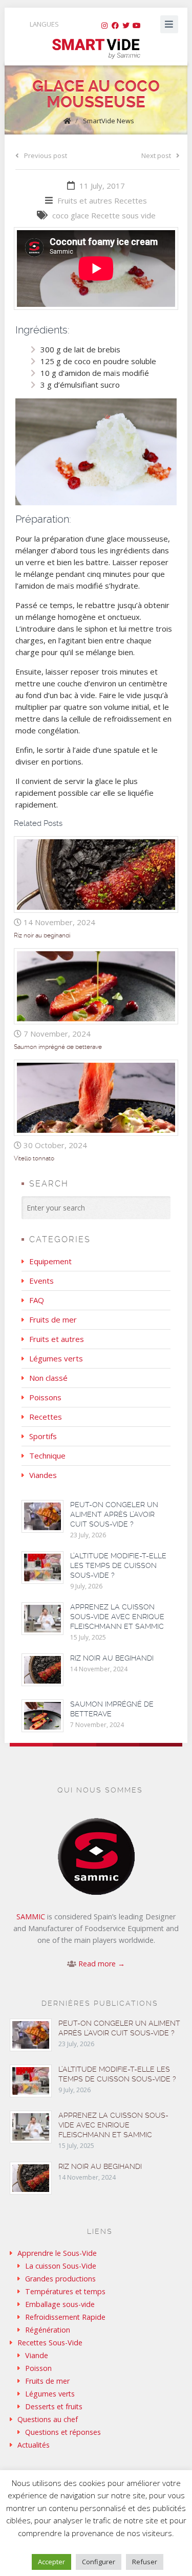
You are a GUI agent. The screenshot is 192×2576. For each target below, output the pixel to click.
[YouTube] (137, 26)
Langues (44, 24)
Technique (47, 1455)
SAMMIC (31, 1917)
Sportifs (43, 1436)
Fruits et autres (85, 200)
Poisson (38, 2368)
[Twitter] (126, 26)
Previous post (46, 155)
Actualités (34, 2445)
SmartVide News (109, 121)
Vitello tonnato (34, 1158)
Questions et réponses (63, 2432)
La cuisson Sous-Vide (61, 2266)
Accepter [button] (51, 2562)
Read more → (102, 1964)
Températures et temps (65, 2291)
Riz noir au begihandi (42, 935)
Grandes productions (60, 2279)
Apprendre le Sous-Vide (57, 2253)
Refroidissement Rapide (65, 2317)
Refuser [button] (145, 2562)
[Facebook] (115, 26)
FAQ (37, 1300)
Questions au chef (48, 2419)
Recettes (131, 200)
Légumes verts (56, 1358)
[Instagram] (104, 26)
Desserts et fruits (54, 2406)
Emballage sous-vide (60, 2304)
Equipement (50, 1261)
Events (41, 1281)
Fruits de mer (53, 1319)
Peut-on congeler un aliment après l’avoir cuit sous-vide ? (114, 1514)
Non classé (48, 1378)
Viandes (43, 1475)
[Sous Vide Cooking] (96, 49)
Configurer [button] (99, 2562)
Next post (156, 155)
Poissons (45, 1397)
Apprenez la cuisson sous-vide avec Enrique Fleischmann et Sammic (117, 1617)
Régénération (48, 2330)
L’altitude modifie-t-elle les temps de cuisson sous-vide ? (118, 1565)
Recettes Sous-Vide (50, 2343)
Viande (37, 2355)
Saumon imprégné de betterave (58, 1047)
